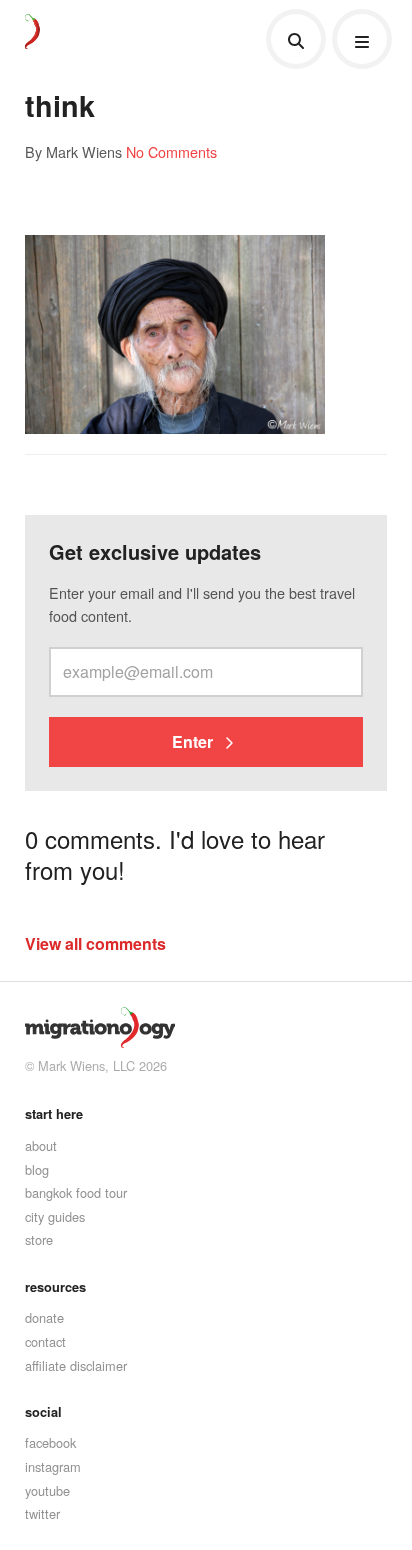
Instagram (53, 1466)
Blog (37, 1169)
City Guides (55, 1216)
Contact (45, 1341)
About (41, 1145)
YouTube (47, 1490)
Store (39, 1239)
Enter (194, 741)
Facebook (50, 1442)
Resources (55, 1287)
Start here (54, 1114)
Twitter (42, 1513)
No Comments (171, 151)
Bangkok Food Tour (76, 1192)
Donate (44, 1317)
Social (43, 1412)
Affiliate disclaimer (76, 1365)
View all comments (95, 943)
